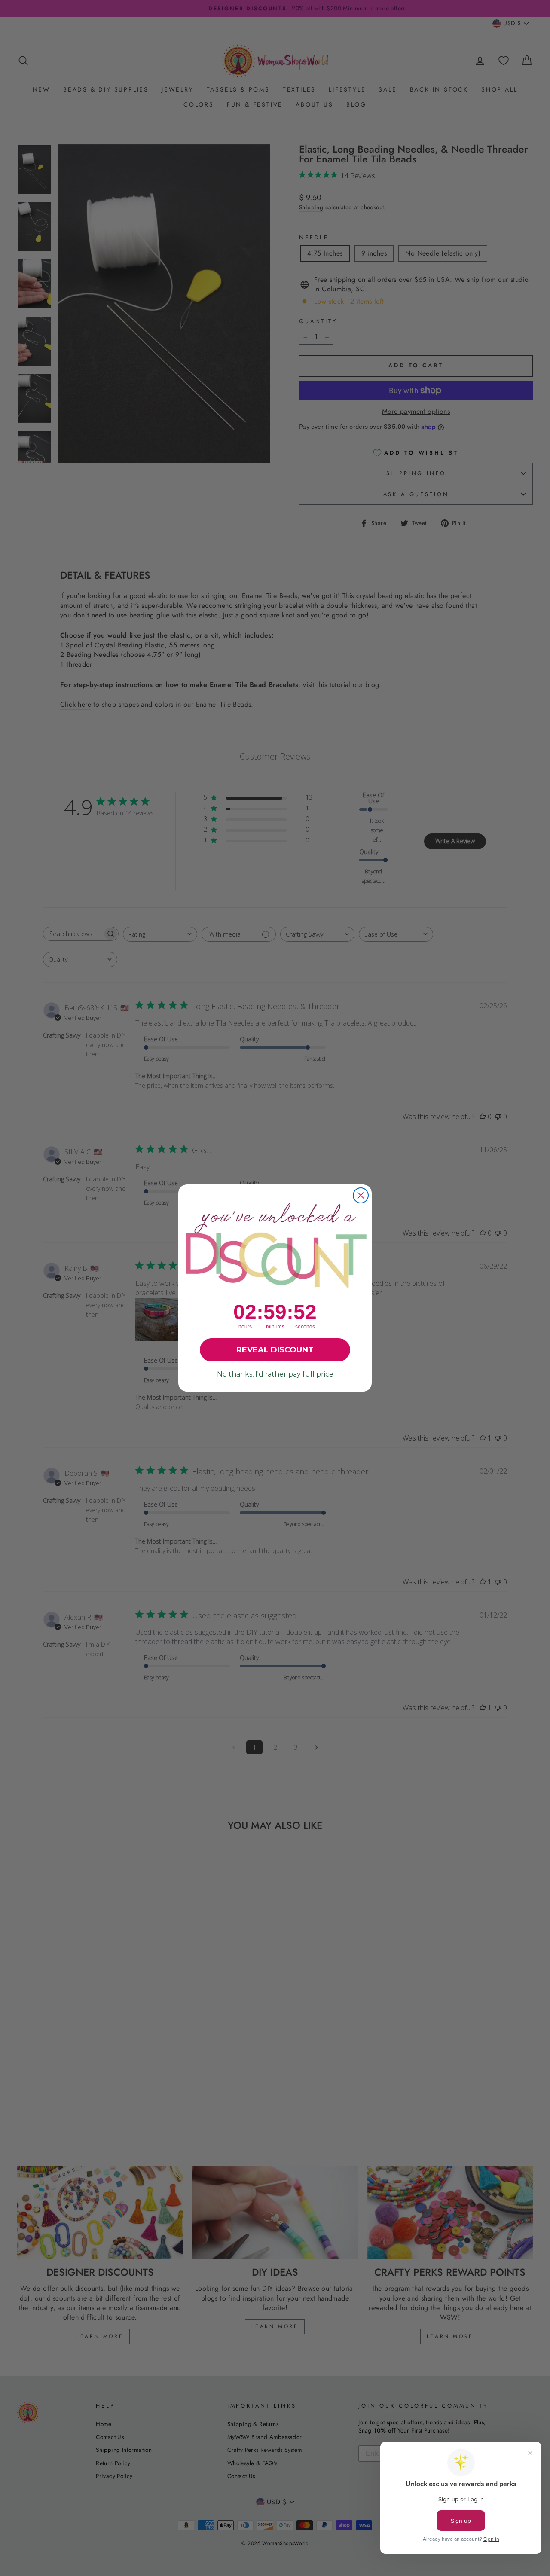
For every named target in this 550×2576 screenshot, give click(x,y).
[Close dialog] (361, 1195)
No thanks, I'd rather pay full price (275, 1374)
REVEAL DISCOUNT (275, 1350)
